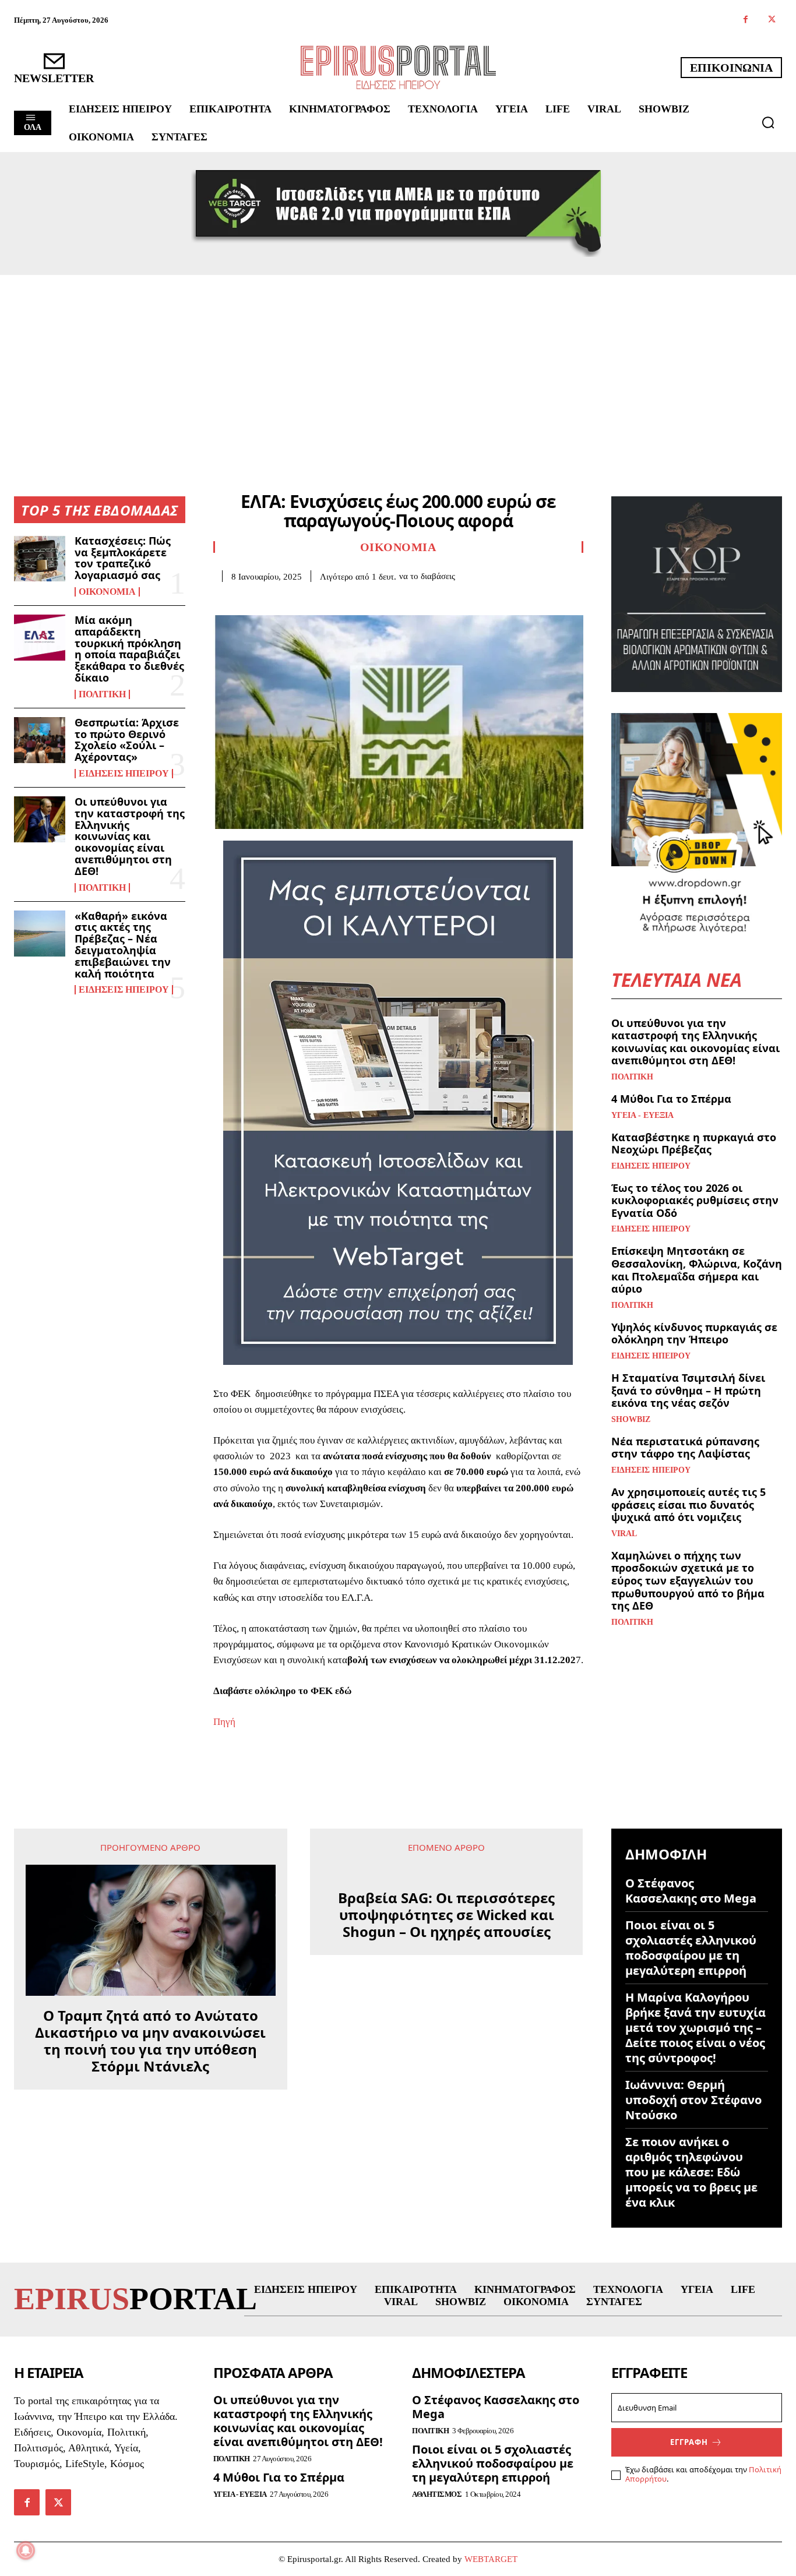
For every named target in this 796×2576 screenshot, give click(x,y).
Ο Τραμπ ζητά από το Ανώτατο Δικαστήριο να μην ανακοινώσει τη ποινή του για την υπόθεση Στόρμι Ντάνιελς (150, 2041)
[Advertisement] (398, 362)
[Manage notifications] (26, 2550)
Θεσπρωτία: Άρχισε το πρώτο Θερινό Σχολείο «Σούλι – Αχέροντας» (127, 740)
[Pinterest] (279, 599)
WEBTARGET (491, 2559)
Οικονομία (107, 592)
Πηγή (224, 1722)
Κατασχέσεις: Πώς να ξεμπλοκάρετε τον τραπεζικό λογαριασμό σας (123, 558)
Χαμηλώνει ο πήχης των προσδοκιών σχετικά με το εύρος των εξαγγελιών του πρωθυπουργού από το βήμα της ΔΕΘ (688, 1580)
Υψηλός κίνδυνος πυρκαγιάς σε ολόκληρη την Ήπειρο (694, 1333)
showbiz (631, 1420)
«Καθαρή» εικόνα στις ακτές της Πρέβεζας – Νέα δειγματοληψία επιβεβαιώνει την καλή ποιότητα (123, 945)
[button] (768, 122)
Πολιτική (102, 694)
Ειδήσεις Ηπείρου (124, 774)
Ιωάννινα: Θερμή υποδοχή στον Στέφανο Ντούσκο (693, 2100)
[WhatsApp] (305, 599)
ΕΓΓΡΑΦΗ (689, 2442)
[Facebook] (746, 20)
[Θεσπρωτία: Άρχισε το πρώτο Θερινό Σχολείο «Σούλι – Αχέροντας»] (40, 740)
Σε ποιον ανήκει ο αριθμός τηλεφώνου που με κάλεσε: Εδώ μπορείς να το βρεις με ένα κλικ (691, 2172)
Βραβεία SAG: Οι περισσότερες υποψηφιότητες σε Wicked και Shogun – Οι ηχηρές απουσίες (446, 1915)
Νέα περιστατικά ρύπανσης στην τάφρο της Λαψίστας (685, 1448)
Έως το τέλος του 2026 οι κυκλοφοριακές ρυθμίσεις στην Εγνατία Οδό (695, 1200)
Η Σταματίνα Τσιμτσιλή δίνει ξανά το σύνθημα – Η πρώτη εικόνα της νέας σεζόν (688, 1390)
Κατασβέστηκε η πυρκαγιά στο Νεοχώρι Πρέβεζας (694, 1144)
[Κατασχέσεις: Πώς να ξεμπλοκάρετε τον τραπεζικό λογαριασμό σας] (40, 558)
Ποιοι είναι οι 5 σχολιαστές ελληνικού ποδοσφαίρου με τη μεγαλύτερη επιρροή (691, 1948)
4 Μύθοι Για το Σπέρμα (671, 1099)
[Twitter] (772, 20)
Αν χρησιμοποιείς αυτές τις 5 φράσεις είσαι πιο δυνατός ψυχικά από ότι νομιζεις (688, 1504)
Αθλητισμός (437, 2494)
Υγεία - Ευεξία (642, 1116)
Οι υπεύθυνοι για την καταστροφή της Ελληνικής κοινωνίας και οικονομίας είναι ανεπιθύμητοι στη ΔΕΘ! (130, 836)
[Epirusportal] (398, 67)
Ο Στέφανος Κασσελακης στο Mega (691, 1891)
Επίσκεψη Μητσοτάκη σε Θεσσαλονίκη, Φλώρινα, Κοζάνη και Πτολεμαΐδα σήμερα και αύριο (697, 1270)
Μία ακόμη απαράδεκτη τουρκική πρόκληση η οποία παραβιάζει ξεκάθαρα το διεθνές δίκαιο (129, 649)
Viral (624, 1534)
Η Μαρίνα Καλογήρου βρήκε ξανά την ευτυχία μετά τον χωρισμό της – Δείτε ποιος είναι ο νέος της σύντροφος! (695, 2028)
